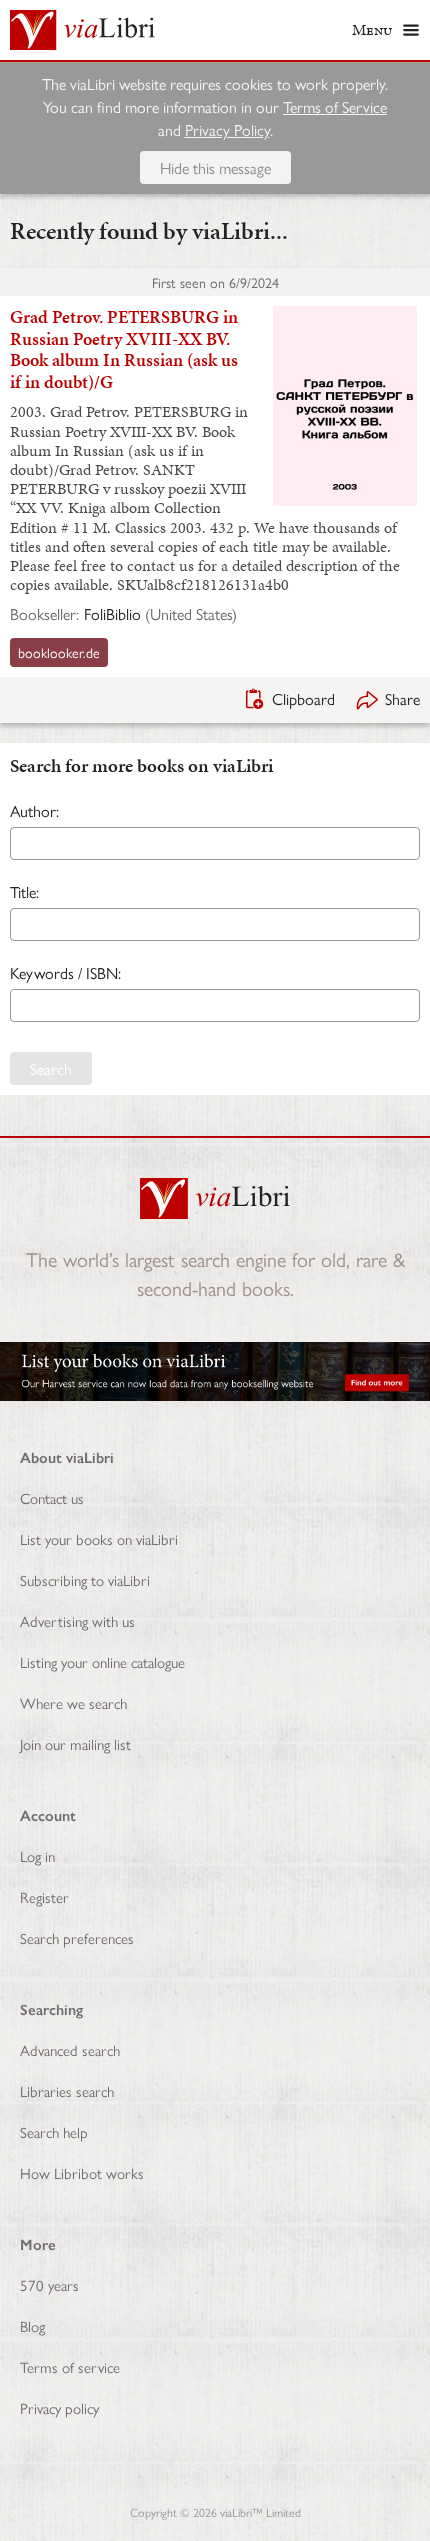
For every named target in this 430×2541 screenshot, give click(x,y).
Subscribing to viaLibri (85, 1579)
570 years (49, 2284)
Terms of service (70, 2366)
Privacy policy (59, 2407)
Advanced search (70, 2049)
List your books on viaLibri (99, 1538)
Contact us (52, 1497)
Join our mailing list (75, 1743)
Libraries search (67, 2090)
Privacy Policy (227, 129)
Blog (32, 2325)
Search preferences (77, 1937)
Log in (37, 1855)
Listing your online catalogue (102, 1661)
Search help (54, 2131)
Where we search (73, 1702)
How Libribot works (82, 2172)
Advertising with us (77, 1620)
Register (44, 1896)
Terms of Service (335, 106)
